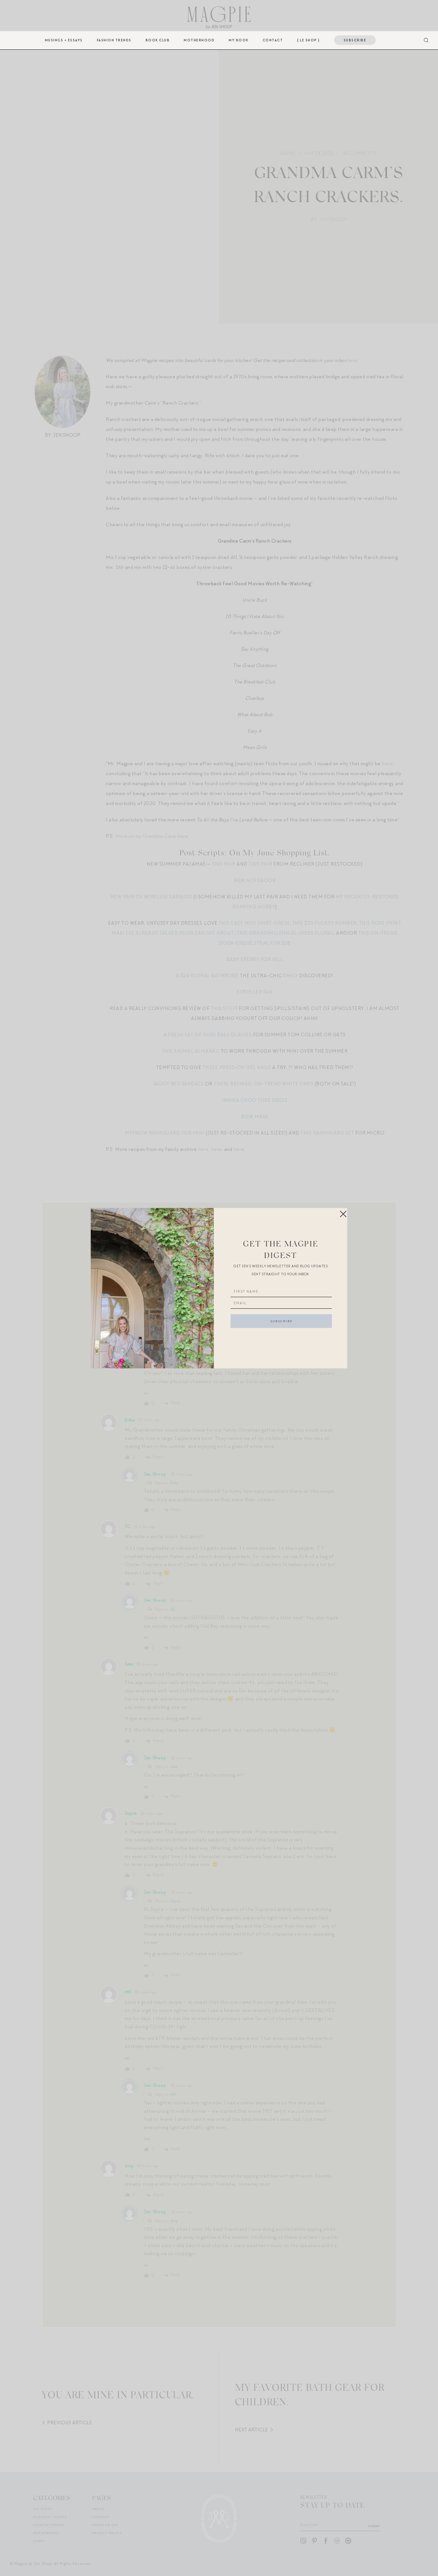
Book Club (158, 40)
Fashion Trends (114, 40)
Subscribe (355, 40)
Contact (273, 40)
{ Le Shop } (308, 40)
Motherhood (199, 40)
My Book (239, 40)
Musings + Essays (64, 40)
